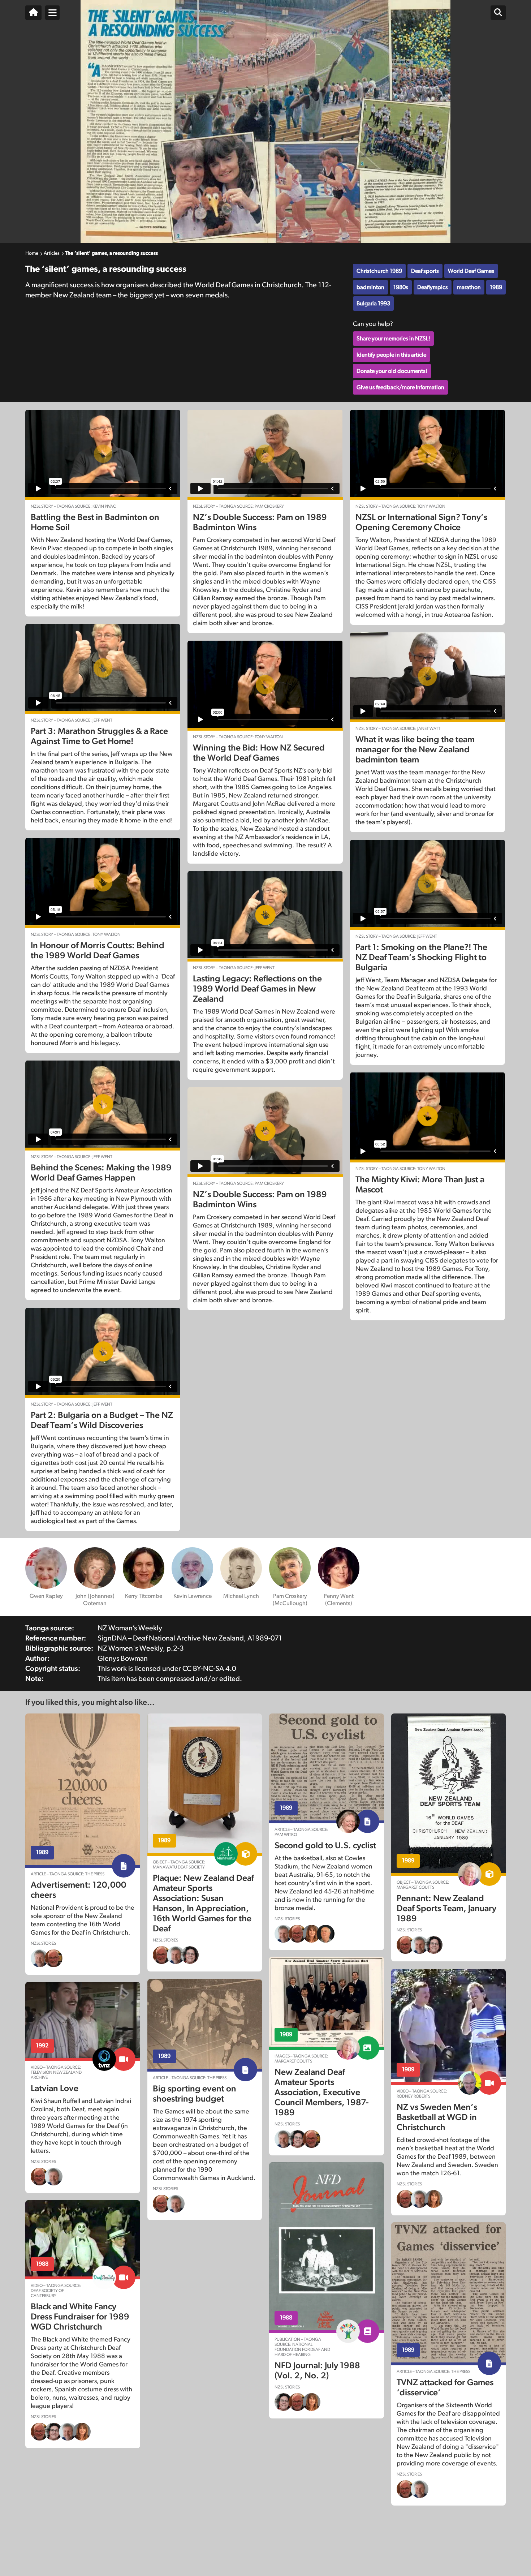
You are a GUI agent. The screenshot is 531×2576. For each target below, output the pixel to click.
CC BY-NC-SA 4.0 (209, 1669)
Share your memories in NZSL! (393, 339)
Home (32, 253)
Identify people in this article (391, 355)
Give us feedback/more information (400, 387)
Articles (52, 253)
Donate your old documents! (392, 371)
